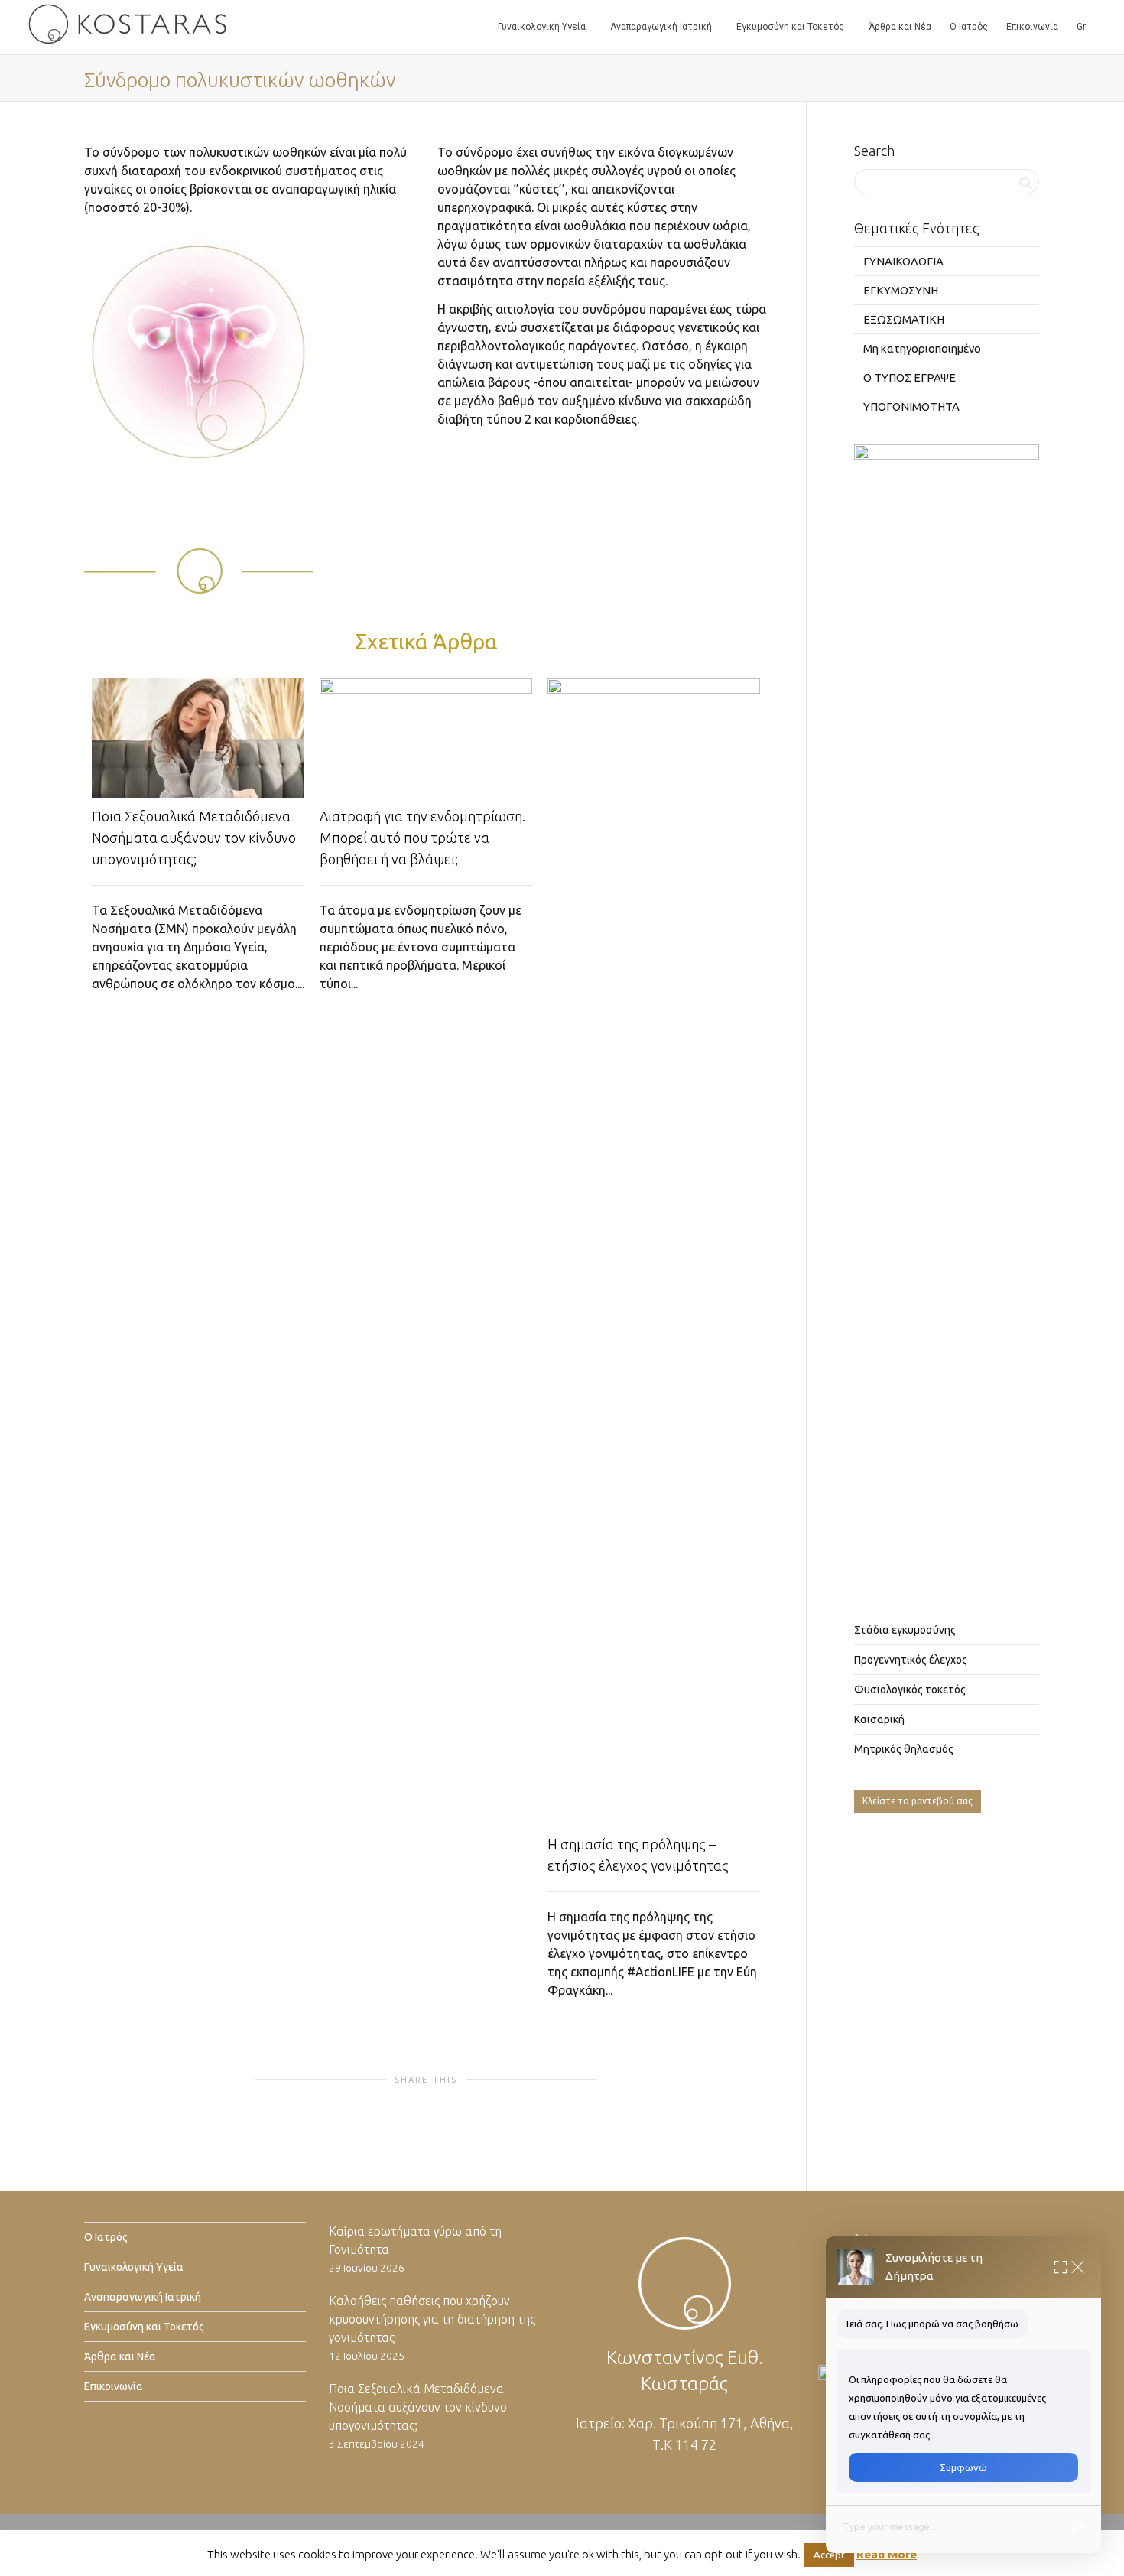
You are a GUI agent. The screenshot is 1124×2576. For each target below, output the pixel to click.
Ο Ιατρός (969, 27)
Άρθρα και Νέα (900, 27)
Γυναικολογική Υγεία (543, 27)
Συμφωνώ (963, 2467)
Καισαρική (879, 1719)
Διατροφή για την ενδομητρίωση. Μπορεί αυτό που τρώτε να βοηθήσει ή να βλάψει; (422, 838)
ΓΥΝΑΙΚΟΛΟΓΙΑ (903, 261)
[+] (198, 738)
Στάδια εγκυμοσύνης (905, 1630)
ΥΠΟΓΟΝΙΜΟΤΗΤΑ (911, 407)
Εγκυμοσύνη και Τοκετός (791, 27)
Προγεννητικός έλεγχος (911, 1660)
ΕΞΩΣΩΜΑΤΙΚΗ (904, 319)
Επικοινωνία (1032, 27)
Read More (887, 2554)
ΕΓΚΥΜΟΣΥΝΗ (901, 290)
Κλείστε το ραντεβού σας (918, 1801)
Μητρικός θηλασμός (904, 1749)
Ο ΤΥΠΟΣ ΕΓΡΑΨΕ (910, 377)
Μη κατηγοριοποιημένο (922, 348)
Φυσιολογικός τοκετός (910, 1690)
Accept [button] (829, 2555)
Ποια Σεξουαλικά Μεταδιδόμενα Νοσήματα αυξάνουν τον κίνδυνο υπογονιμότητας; (194, 838)
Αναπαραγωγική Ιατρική (662, 27)
